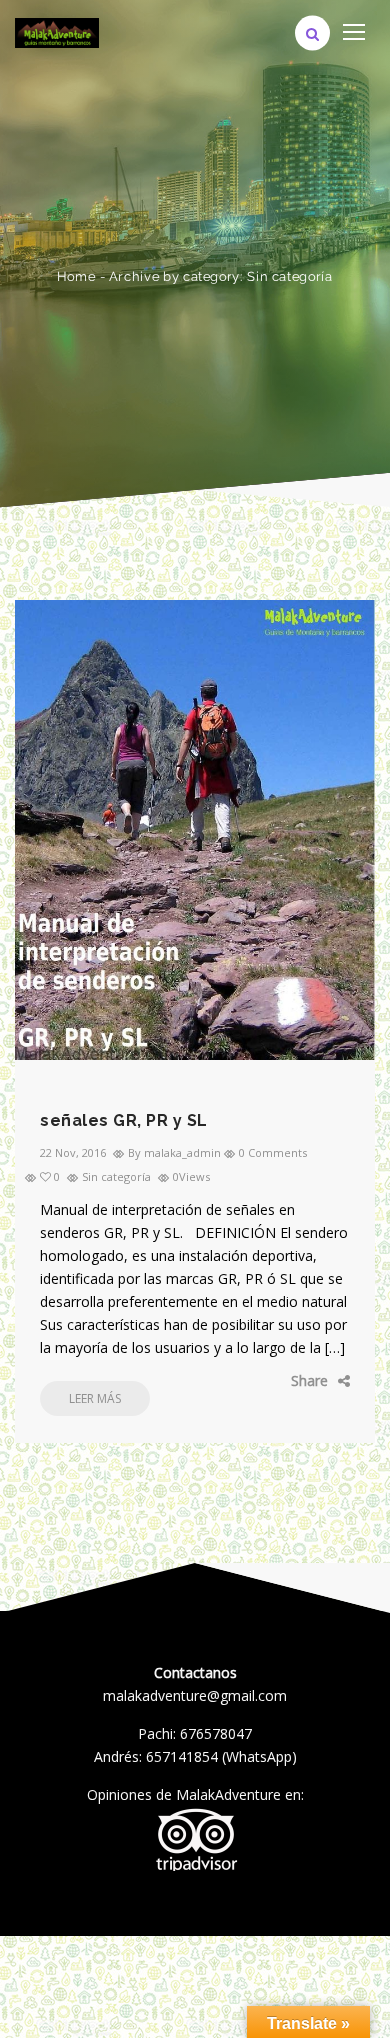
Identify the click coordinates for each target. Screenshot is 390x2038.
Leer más (95, 1398)
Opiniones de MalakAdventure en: (195, 1794)
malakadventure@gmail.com (195, 1695)
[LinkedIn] (320, 1381)
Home (76, 276)
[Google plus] (290, 1381)
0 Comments (273, 1152)
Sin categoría (116, 1176)
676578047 (216, 1733)
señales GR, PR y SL (124, 1120)
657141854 (182, 1756)
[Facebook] (230, 1381)
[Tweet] (260, 1381)
